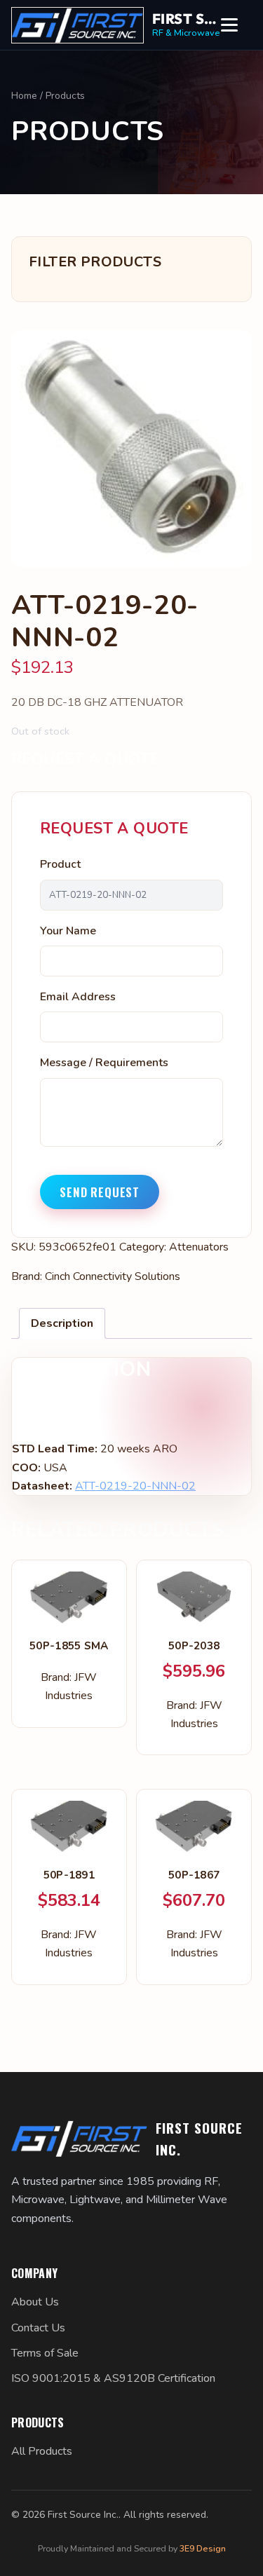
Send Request (100, 1192)
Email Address (78, 997)
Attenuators (199, 1247)
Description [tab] (62, 1323)
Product (60, 864)
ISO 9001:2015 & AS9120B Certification (113, 2378)
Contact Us (38, 2328)
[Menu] (236, 25)
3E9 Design (203, 2548)
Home (24, 96)
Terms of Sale (45, 2353)
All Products (42, 2451)
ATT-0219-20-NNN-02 (135, 1486)
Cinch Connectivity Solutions (113, 1276)
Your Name (68, 931)
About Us (35, 2302)
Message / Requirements (104, 1063)
